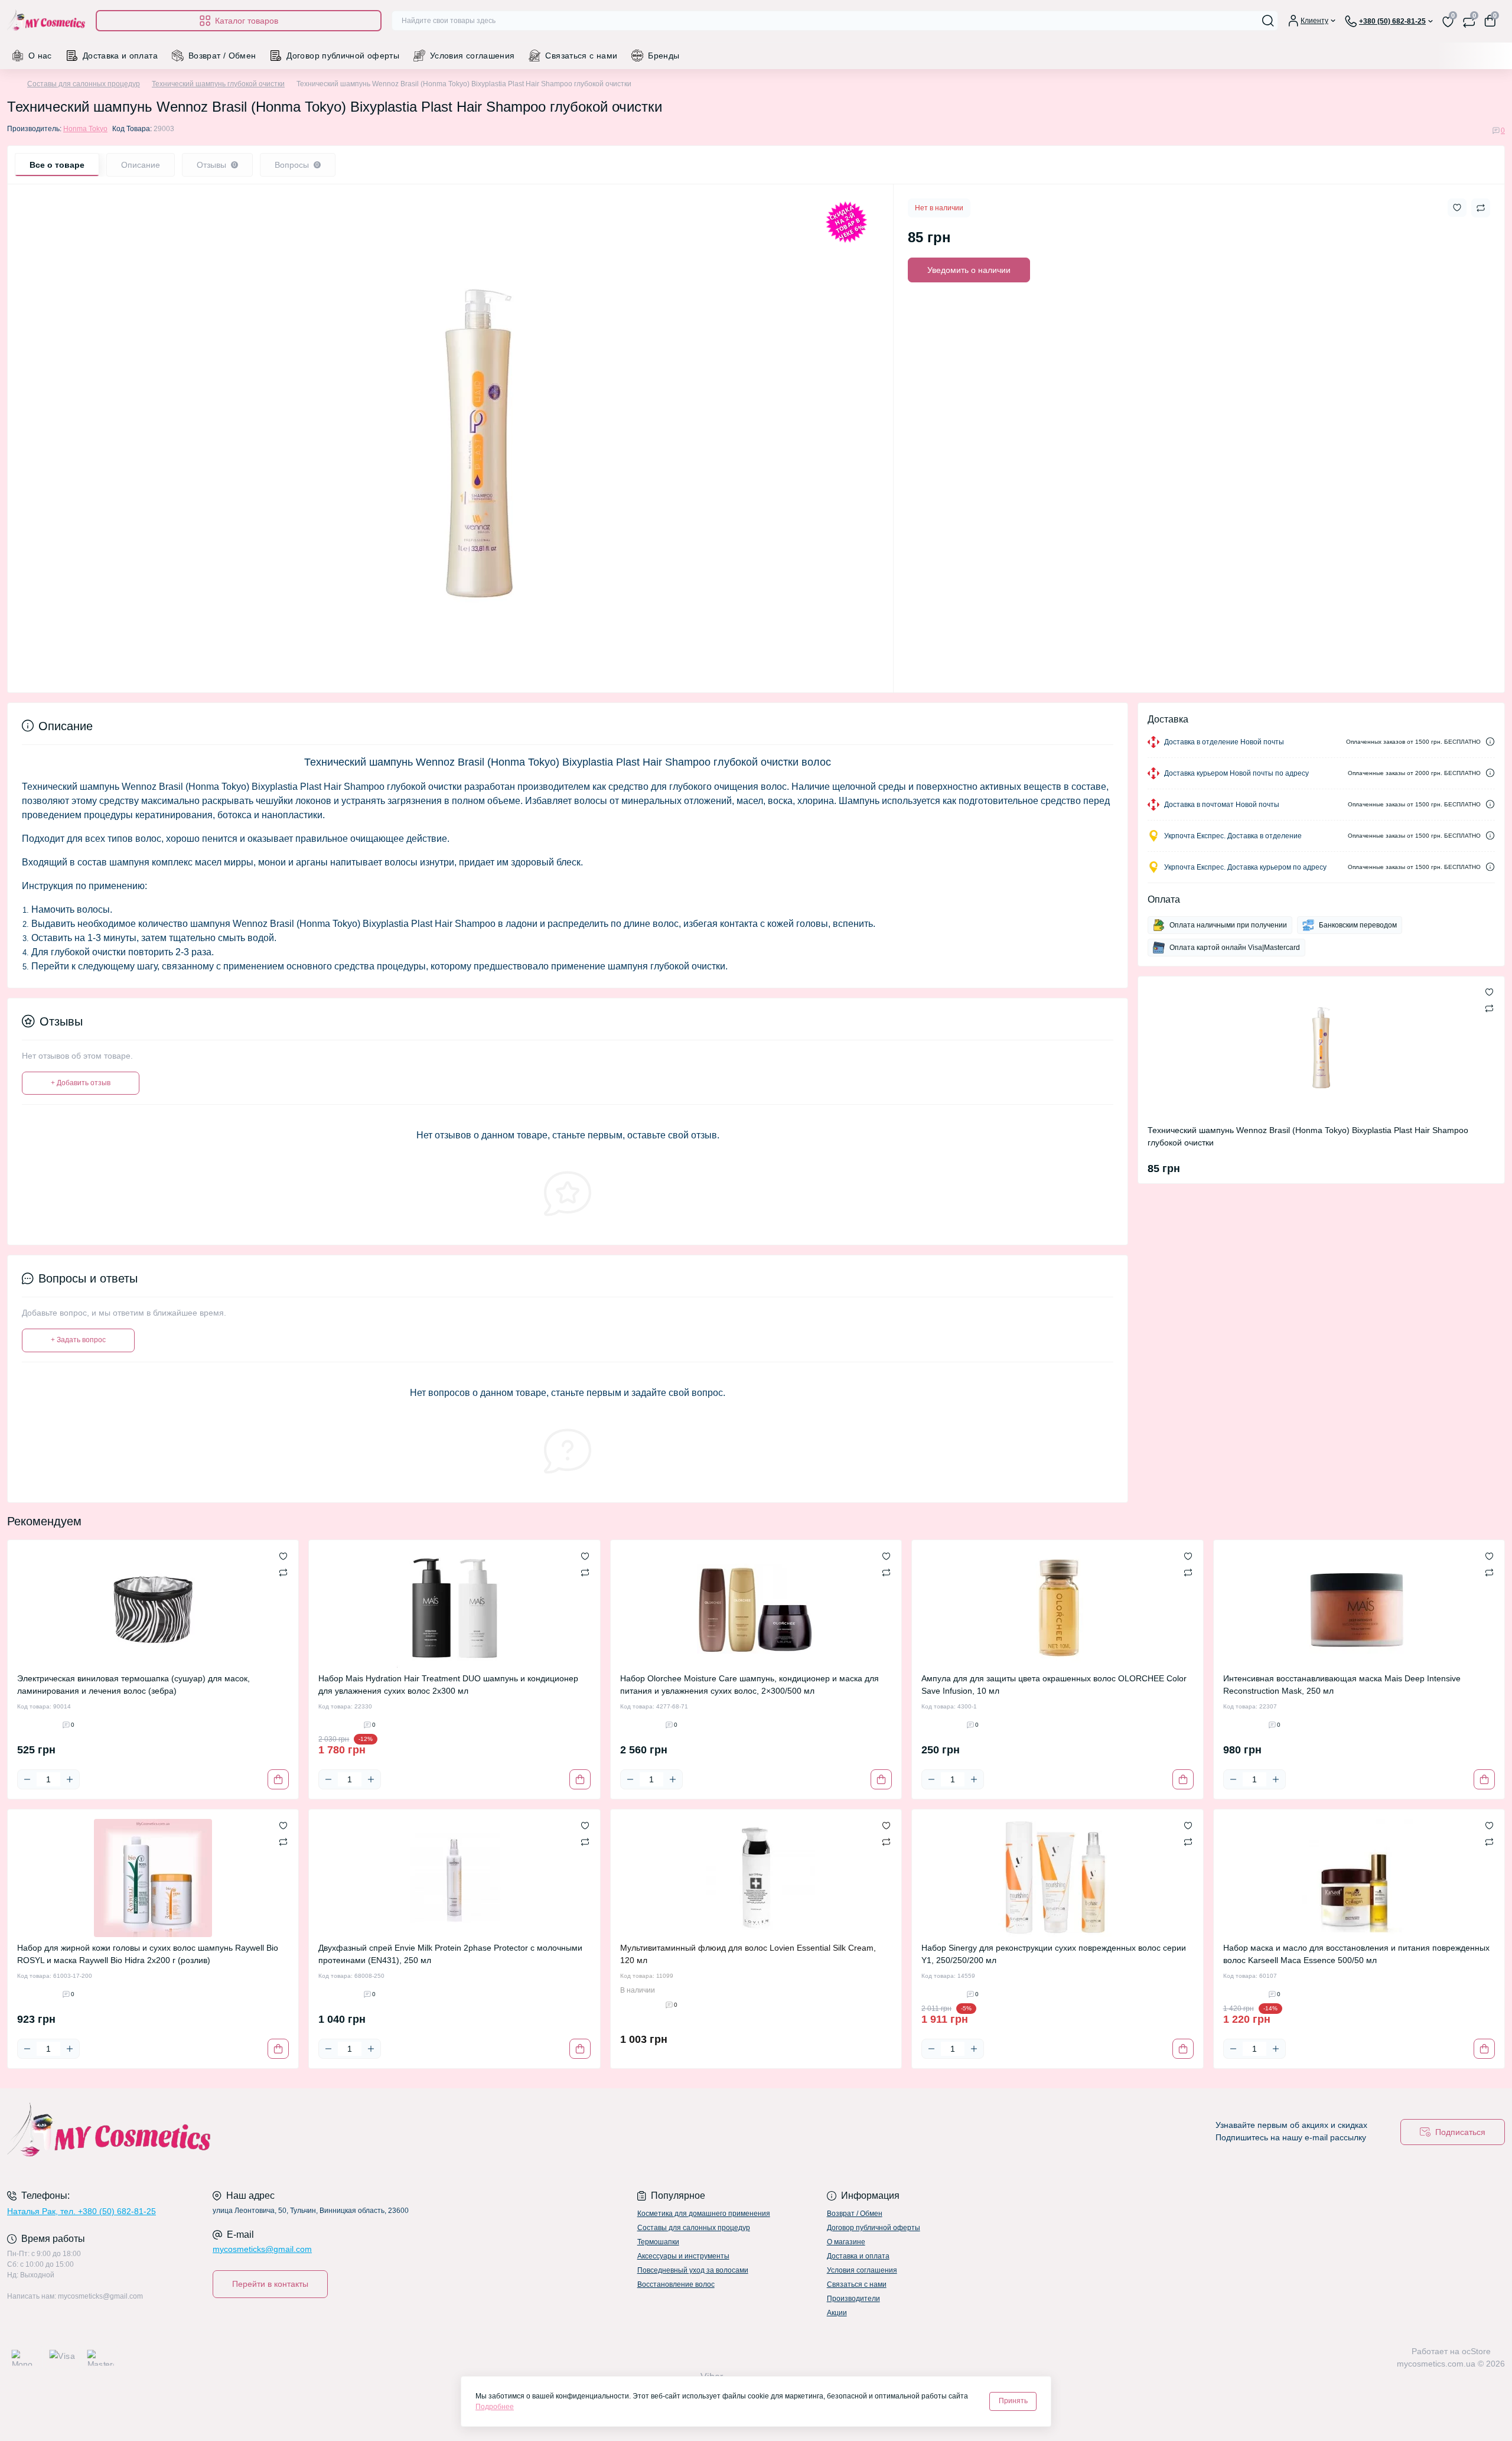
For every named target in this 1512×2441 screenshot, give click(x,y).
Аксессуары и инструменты (683, 2256)
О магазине (846, 2242)
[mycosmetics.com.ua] (378, 2132)
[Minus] (27, 1779)
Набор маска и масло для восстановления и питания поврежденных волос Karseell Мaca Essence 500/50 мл (1356, 1954)
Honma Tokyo (85, 129)
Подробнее (495, 2407)
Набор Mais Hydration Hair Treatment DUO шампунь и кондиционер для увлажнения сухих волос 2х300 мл (448, 1685)
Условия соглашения (472, 56)
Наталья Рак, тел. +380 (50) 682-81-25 (82, 2211)
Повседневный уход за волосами (693, 2270)
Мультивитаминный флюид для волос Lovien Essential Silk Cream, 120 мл (748, 1954)
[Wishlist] (283, 1555)
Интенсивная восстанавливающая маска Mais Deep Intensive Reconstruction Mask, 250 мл (1342, 1685)
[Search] (1268, 21)
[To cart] (278, 1779)
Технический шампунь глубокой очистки (218, 84)
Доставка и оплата (120, 56)
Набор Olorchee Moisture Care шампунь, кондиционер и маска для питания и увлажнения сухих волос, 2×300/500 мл (750, 1685)
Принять (1013, 2401)
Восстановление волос (676, 2284)
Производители (853, 2299)
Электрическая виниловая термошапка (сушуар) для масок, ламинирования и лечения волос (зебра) (133, 1685)
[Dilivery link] (1490, 742)
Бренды (664, 56)
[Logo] (47, 21)
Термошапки (658, 2242)
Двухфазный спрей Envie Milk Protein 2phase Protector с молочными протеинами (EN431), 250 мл (450, 1954)
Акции (837, 2313)
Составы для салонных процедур (84, 84)
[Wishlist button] (1457, 208)
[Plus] (70, 1779)
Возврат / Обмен (222, 56)
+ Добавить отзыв (81, 1083)
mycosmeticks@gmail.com (262, 2249)
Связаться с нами (581, 56)
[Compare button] (1481, 208)
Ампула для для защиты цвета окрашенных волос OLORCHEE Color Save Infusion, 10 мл (1054, 1685)
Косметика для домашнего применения (704, 2214)
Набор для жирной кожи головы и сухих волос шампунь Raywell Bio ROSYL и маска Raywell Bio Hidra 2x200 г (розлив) (148, 1954)
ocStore (1476, 2351)
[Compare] (283, 1572)
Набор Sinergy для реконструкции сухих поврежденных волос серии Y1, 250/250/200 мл (1054, 1954)
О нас (40, 56)
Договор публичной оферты (343, 56)
